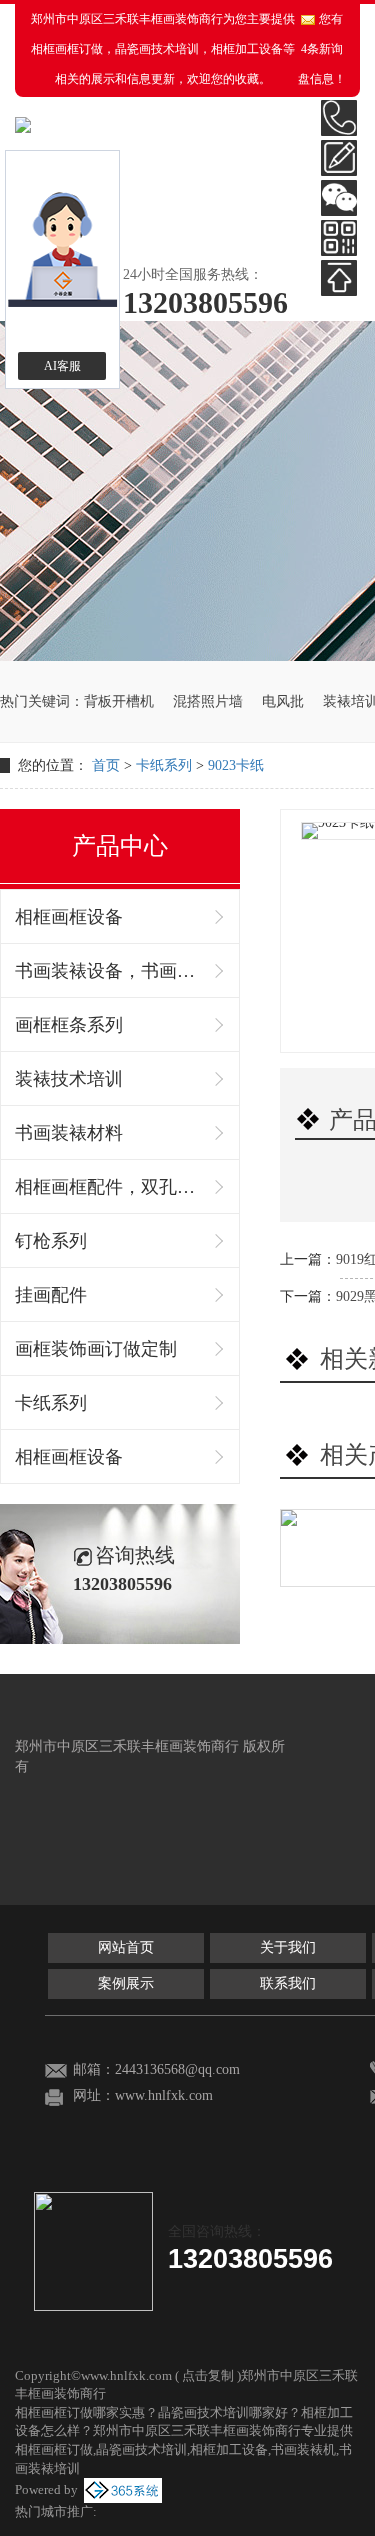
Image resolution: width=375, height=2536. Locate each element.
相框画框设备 (69, 917)
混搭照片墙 (208, 701)
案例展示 (126, 1983)
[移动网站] (339, 238)
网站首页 (126, 1947)
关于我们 (288, 1947)
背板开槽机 (119, 701)
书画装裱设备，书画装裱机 (110, 971)
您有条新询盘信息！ (322, 49)
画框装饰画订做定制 (96, 1349)
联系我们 (288, 1983)
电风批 (283, 701)
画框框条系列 (69, 1025)
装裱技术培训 (69, 1079)
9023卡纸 (236, 765)
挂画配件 (51, 1295)
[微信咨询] (339, 198)
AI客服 (62, 366)
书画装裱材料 (69, 1133)
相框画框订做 (67, 49)
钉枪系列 (51, 1241)
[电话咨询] (339, 118)
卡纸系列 (164, 765)
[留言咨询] (339, 158)
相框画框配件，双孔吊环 (110, 1187)
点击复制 (208, 2375)
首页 (106, 765)
